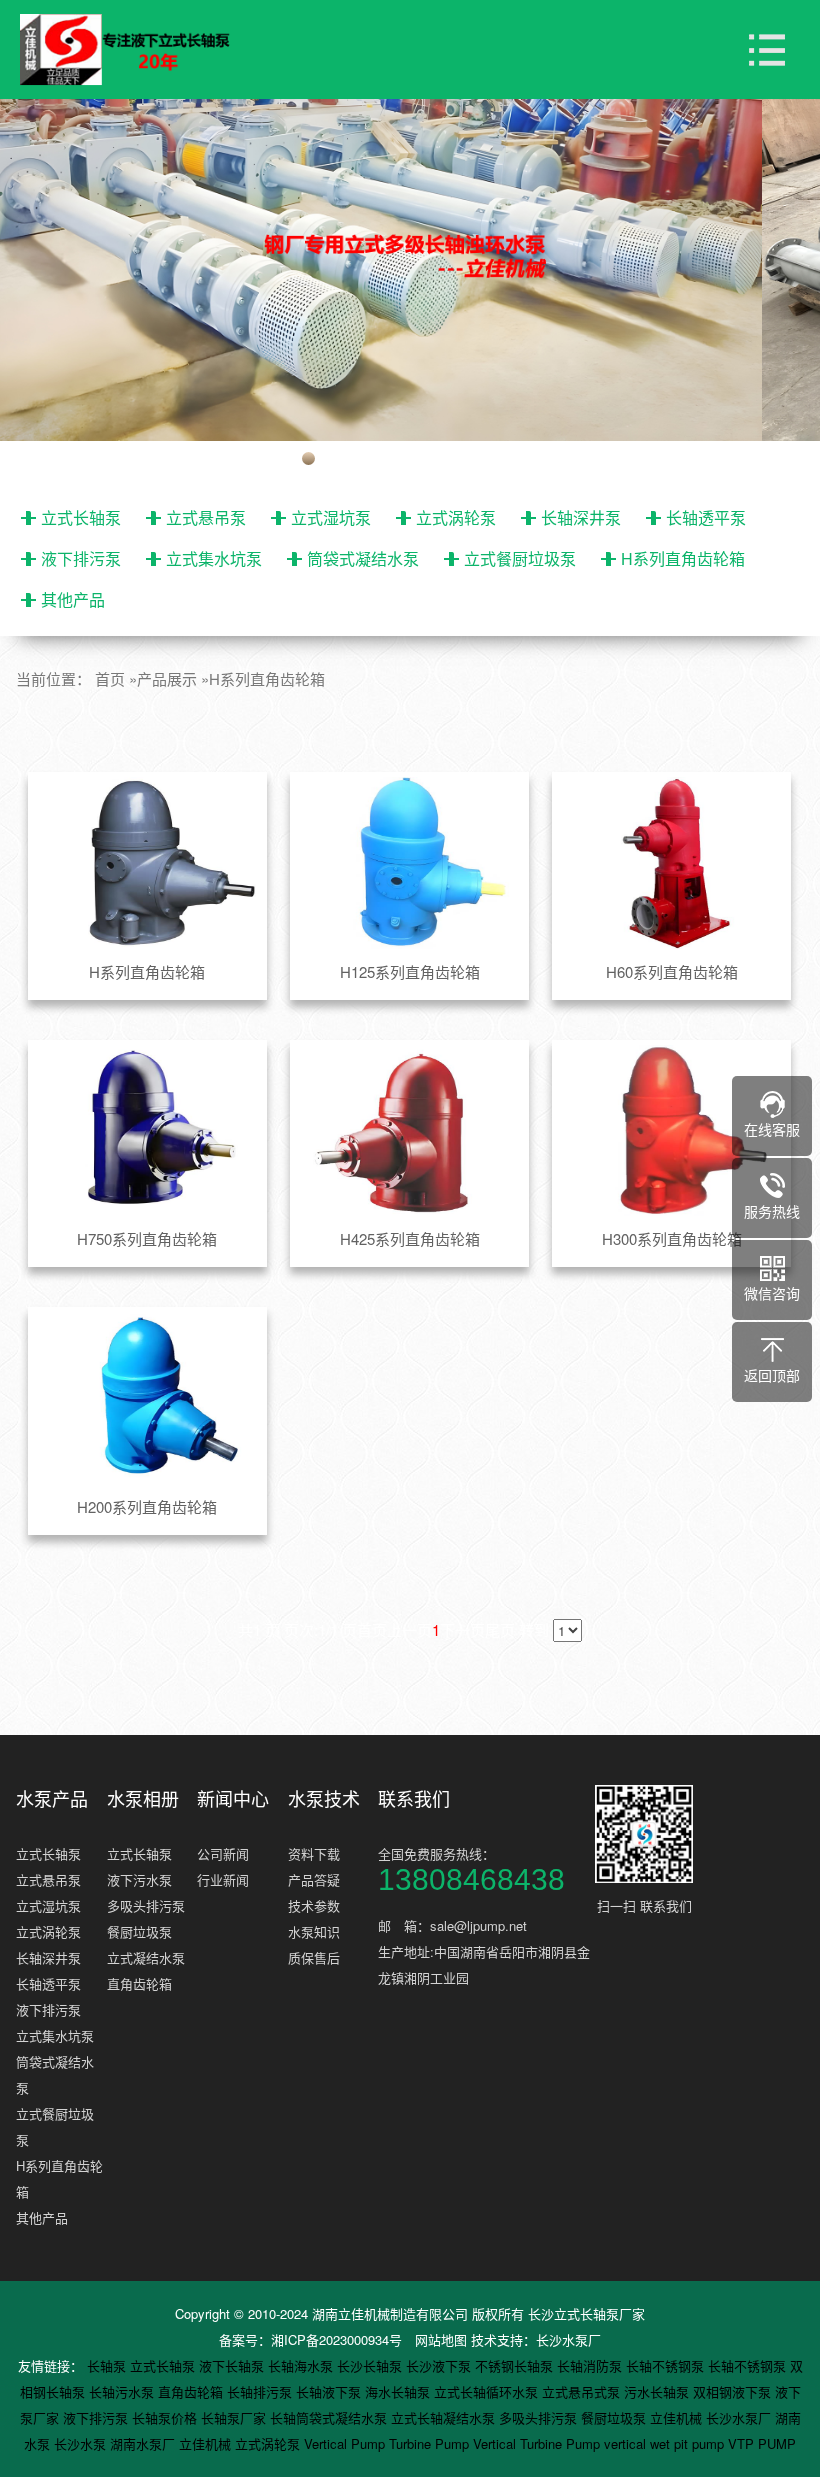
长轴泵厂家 (235, 2417)
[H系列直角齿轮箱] (147, 863)
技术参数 (314, 1905)
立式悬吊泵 (206, 517)
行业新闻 (223, 1879)
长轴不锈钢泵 (667, 2365)
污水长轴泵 (658, 2391)
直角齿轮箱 (139, 1983)
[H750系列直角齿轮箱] (147, 1131)
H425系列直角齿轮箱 (410, 1238)
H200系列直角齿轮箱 (147, 1506)
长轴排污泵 (261, 2391)
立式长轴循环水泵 (488, 2391)
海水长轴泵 (399, 2391)
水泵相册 (143, 1798)
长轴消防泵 (591, 2365)
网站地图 (441, 2339)
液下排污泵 (81, 558)
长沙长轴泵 (371, 2365)
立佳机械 (678, 2417)
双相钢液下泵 (734, 2391)
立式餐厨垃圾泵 (520, 558)
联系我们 (414, 1798)
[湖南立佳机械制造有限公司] (140, 50)
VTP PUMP (762, 2443)
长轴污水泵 (123, 2391)
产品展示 (167, 678)
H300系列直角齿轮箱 (672, 1238)
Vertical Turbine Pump (538, 2443)
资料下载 (314, 1853)
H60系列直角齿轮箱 (672, 971)
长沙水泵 (82, 2443)
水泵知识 (314, 1931)
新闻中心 (233, 1798)
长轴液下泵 (330, 2391)
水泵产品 (52, 1798)
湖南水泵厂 (144, 2443)
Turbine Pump (431, 2443)
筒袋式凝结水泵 (363, 558)
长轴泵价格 (166, 2417)
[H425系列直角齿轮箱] (409, 1131)
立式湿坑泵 (331, 517)
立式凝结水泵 (146, 1957)
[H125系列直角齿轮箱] (409, 863)
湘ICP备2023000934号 (336, 2339)
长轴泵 (108, 2365)
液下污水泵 (139, 1879)
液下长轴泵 (233, 2365)
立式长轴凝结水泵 (445, 2417)
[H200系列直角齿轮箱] (147, 1398)
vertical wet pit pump (666, 2443)
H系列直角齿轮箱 (683, 558)
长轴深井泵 (581, 517)
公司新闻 (223, 1853)
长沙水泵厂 (568, 2339)
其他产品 (73, 599)
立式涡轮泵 (456, 517)
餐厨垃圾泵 (139, 1931)
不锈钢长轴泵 (516, 2365)
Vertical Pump (346, 2443)
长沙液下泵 (440, 2365)
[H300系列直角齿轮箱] (671, 1131)
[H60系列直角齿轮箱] (671, 863)
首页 (110, 678)
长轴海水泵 (302, 2365)
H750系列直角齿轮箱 (147, 1238)
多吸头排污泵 (146, 1905)
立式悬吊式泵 (583, 2391)
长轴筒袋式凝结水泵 (330, 2417)
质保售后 (314, 1957)
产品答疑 (314, 1879)
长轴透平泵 (706, 517)
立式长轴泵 (81, 517)
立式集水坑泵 (214, 558)
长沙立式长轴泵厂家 (586, 2313)
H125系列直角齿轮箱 (410, 971)
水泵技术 (324, 1798)
